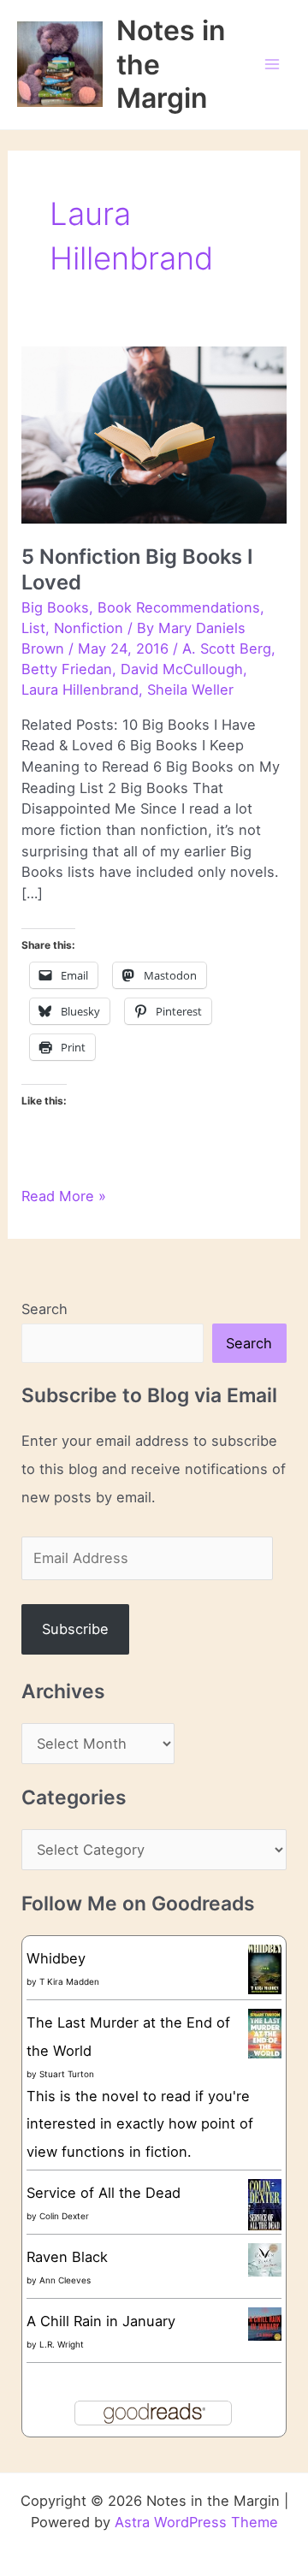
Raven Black (67, 2257)
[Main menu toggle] (272, 65)
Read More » (64, 1197)
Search (44, 1309)
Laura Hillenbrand (80, 690)
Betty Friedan (67, 669)
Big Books (55, 607)
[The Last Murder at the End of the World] (265, 2033)
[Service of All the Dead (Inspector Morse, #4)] (265, 2205)
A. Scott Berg (227, 648)
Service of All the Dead (104, 2193)
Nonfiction (89, 628)
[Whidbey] (265, 1969)
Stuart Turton (67, 2074)
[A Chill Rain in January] (265, 2323)
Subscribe (75, 1629)
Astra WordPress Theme (196, 2522)
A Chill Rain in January (101, 2321)
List (33, 628)
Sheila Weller (190, 690)
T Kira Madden (69, 1981)
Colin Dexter (64, 2216)
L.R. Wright (62, 2344)
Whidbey (56, 1958)
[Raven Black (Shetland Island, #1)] (265, 2259)
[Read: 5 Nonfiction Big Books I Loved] (154, 434)
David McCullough (182, 669)
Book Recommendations (179, 607)
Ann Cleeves (65, 2280)
